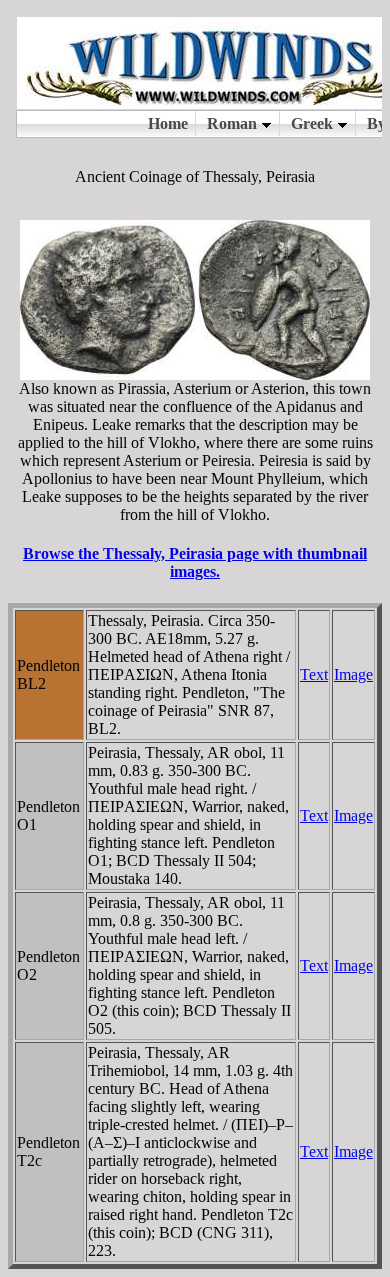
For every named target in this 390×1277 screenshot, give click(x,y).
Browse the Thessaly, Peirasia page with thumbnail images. (195, 562)
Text (314, 674)
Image (353, 674)
